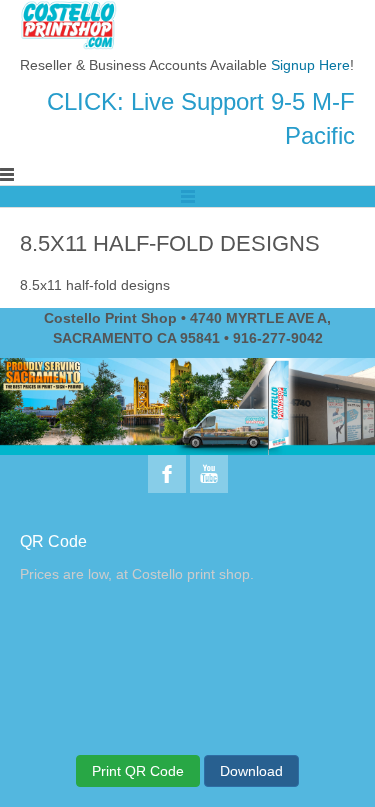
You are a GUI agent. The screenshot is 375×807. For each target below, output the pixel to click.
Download (251, 771)
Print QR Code (138, 771)
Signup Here (310, 65)
